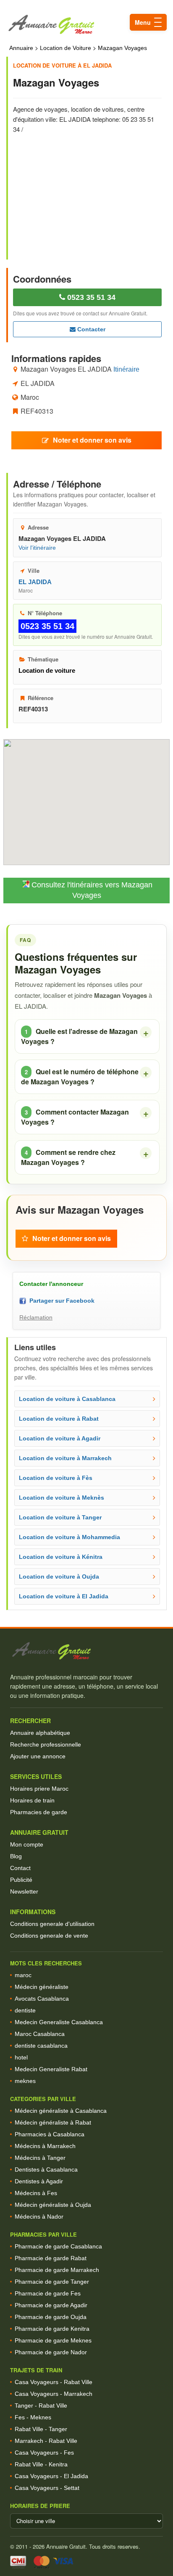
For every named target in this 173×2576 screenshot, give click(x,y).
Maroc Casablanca (40, 2034)
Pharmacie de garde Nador (51, 2352)
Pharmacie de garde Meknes (53, 2340)
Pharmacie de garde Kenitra (52, 2329)
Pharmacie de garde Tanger (52, 2282)
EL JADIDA (35, 582)
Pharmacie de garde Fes (48, 2293)
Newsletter (24, 1891)
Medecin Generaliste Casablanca (59, 2022)
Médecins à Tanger (40, 2158)
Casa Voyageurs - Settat (47, 2488)
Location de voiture (47, 670)
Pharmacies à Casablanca (50, 2134)
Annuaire (21, 48)
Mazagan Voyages (122, 48)
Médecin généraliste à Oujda (53, 2205)
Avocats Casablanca (42, 1999)
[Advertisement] (87, 191)
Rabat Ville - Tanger (41, 2429)
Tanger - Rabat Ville (41, 2405)
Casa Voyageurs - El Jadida (51, 2476)
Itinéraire (126, 369)
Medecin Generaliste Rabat (51, 2069)
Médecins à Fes (36, 2193)
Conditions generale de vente (49, 1936)
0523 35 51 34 (90, 297)
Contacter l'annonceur (51, 1284)
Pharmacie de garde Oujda (51, 2317)
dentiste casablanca (41, 2046)
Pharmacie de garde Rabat (51, 2258)
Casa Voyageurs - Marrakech (54, 2394)
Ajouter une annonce (38, 1756)
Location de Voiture (66, 48)
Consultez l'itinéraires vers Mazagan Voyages (91, 890)
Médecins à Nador (39, 2217)
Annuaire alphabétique (40, 1733)
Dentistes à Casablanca (46, 2169)
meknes (25, 2081)
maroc (23, 1975)
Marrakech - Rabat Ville (46, 2441)
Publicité (21, 1880)
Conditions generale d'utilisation (52, 1924)
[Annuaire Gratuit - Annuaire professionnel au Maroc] (86, 1651)
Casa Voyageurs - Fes (44, 2453)
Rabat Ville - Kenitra (41, 2464)
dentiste (25, 2010)
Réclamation (36, 1317)
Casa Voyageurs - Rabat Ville (54, 2382)
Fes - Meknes (33, 2417)
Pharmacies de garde (39, 1812)
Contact (20, 1868)
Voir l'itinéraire (37, 548)
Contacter (90, 329)
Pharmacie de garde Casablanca (58, 2246)
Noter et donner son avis (92, 440)
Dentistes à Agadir (39, 2181)
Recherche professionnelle (46, 1744)
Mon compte (27, 1844)
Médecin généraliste (42, 1987)
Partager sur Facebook (60, 1301)
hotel (21, 2057)
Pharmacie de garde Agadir (51, 2305)
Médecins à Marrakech (45, 2146)
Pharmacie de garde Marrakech (57, 2270)
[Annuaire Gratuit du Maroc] (86, 25)
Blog (16, 1856)
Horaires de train (32, 1800)
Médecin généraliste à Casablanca (61, 2111)
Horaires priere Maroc (39, 1789)
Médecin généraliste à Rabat (53, 2122)
